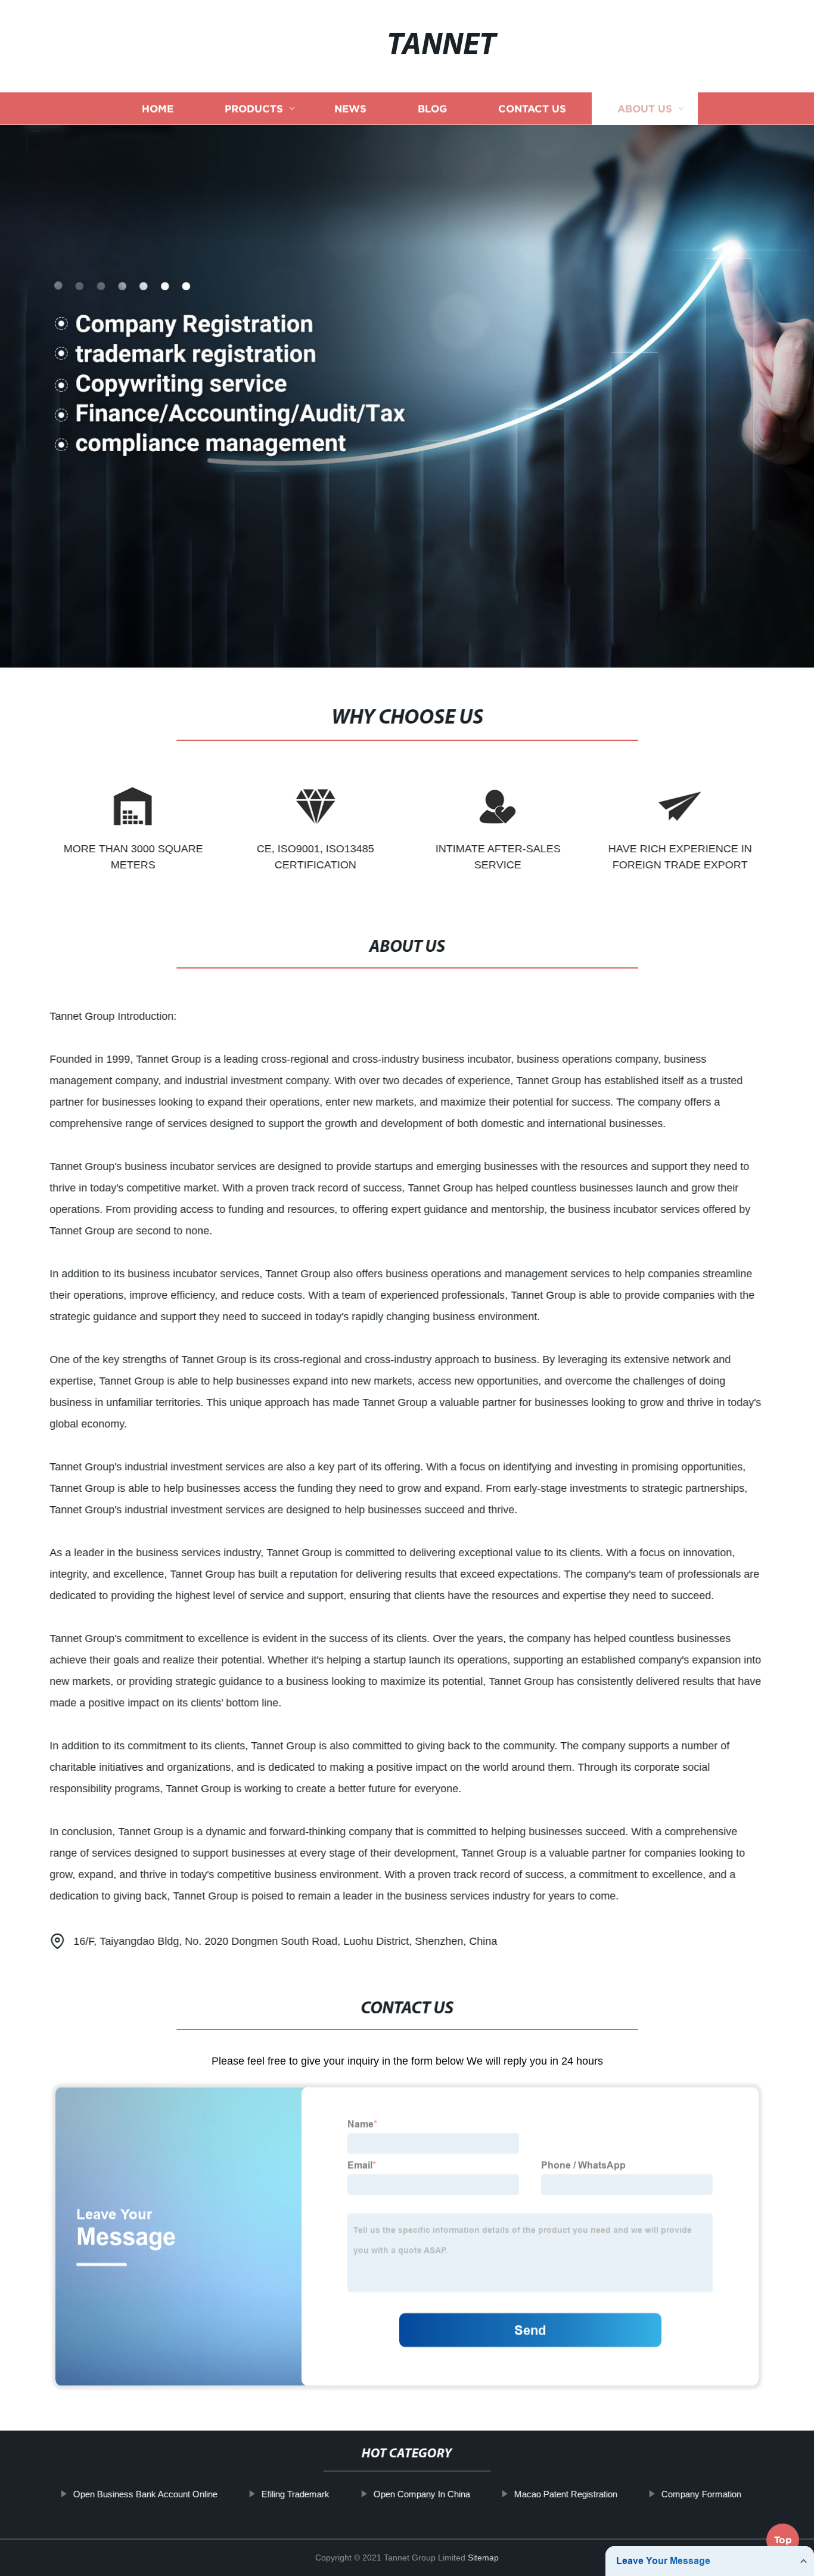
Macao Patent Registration (565, 2494)
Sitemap (483, 2558)
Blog (432, 109)
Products (254, 109)
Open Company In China (421, 2494)
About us (645, 109)
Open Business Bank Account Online (145, 2494)
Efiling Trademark (295, 2494)
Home (158, 109)
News (350, 109)
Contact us (532, 109)
